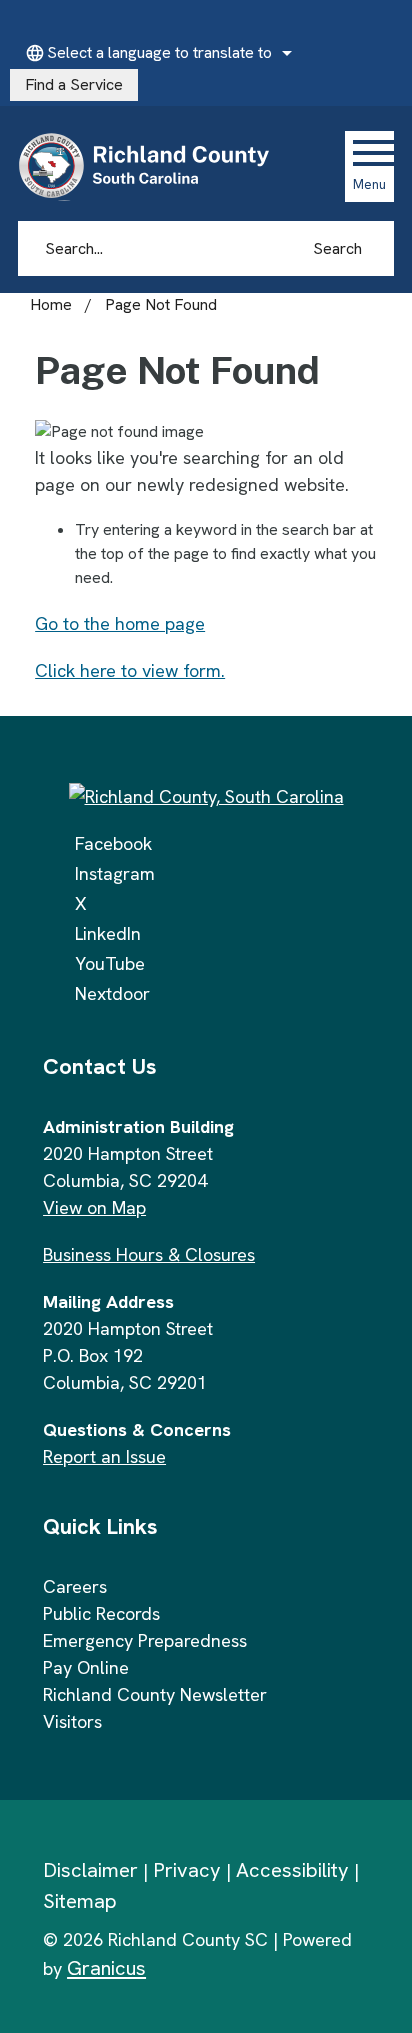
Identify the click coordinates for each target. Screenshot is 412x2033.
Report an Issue (104, 1456)
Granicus (106, 1968)
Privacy (187, 1870)
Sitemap (80, 1901)
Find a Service (74, 84)
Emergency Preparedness (145, 1640)
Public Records (101, 1613)
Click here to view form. (130, 670)
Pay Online (86, 1667)
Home (51, 304)
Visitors (72, 1721)
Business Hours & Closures (149, 1254)
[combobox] (156, 53)
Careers (75, 1586)
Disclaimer (90, 1870)
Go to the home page (120, 623)
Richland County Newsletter (155, 1694)
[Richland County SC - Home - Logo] (152, 166)
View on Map (94, 1207)
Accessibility (292, 1870)
